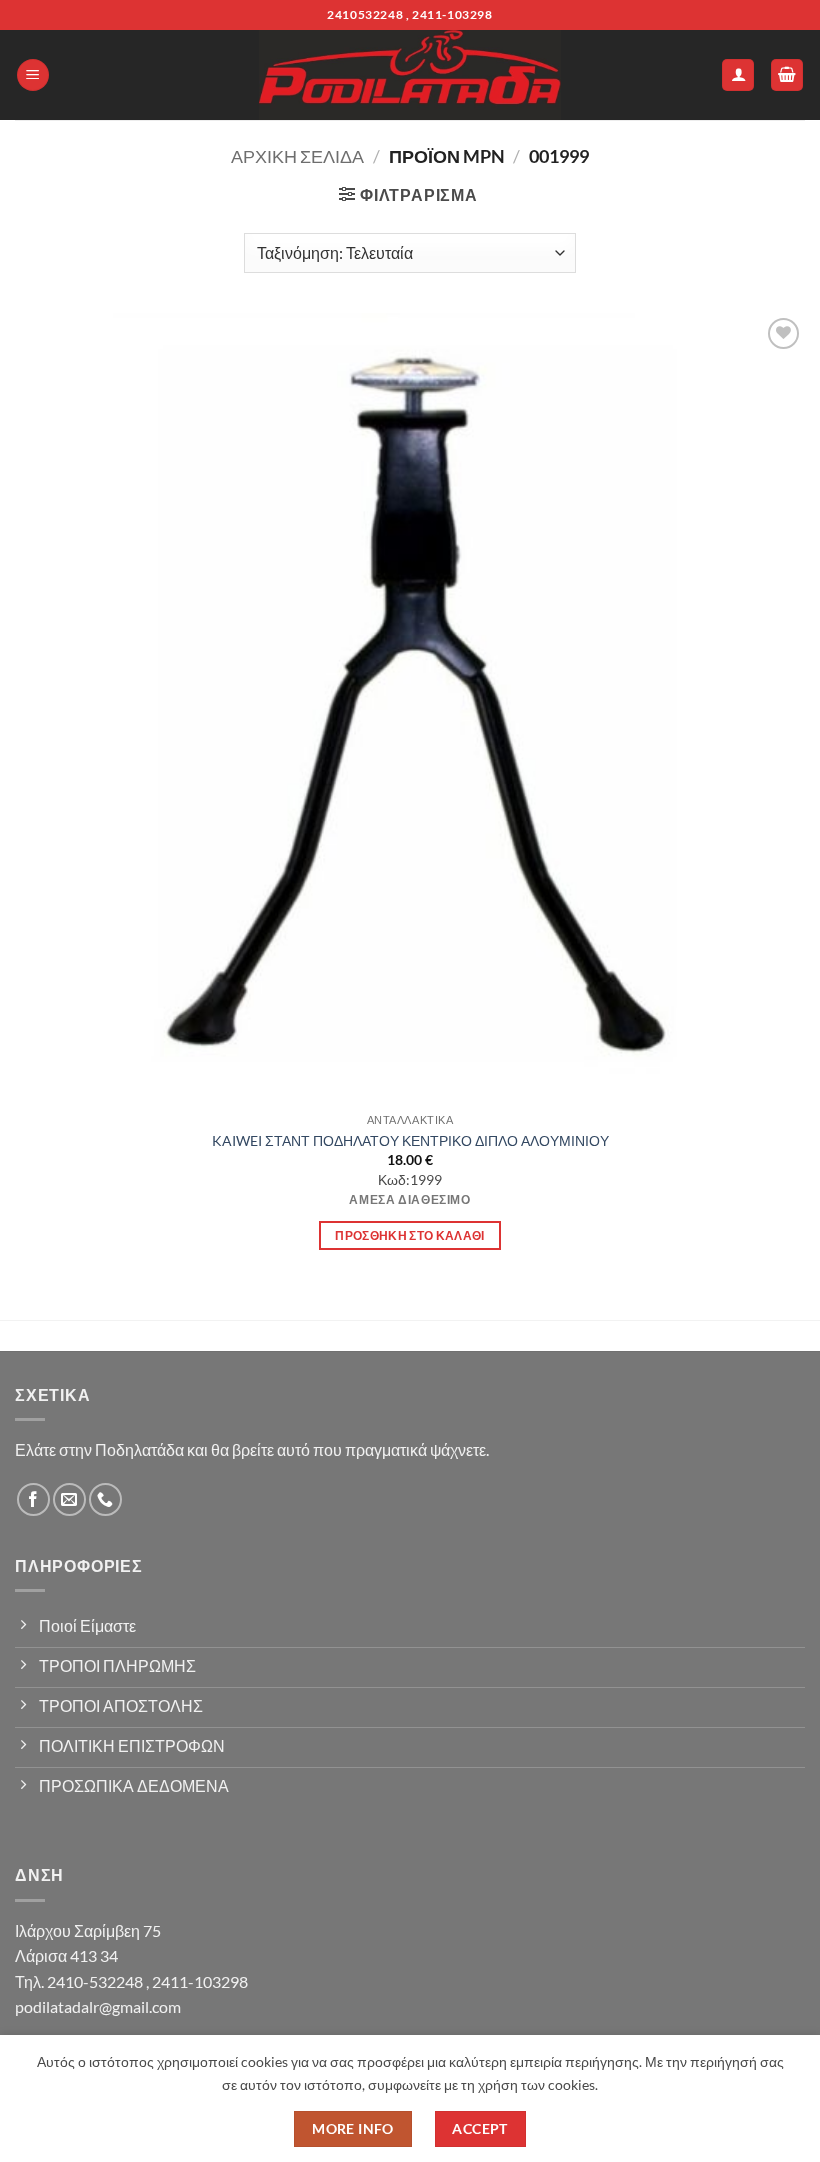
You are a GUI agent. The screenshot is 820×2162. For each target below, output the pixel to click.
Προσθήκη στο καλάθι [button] (410, 1235)
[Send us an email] (69, 1499)
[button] (33, 75)
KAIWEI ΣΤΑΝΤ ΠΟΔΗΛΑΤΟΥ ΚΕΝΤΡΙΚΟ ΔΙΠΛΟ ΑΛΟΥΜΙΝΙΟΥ (410, 1140)
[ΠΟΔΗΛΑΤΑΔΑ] (410, 75)
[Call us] (105, 1499)
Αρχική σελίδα (297, 156)
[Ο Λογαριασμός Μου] (738, 75)
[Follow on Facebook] (33, 1499)
